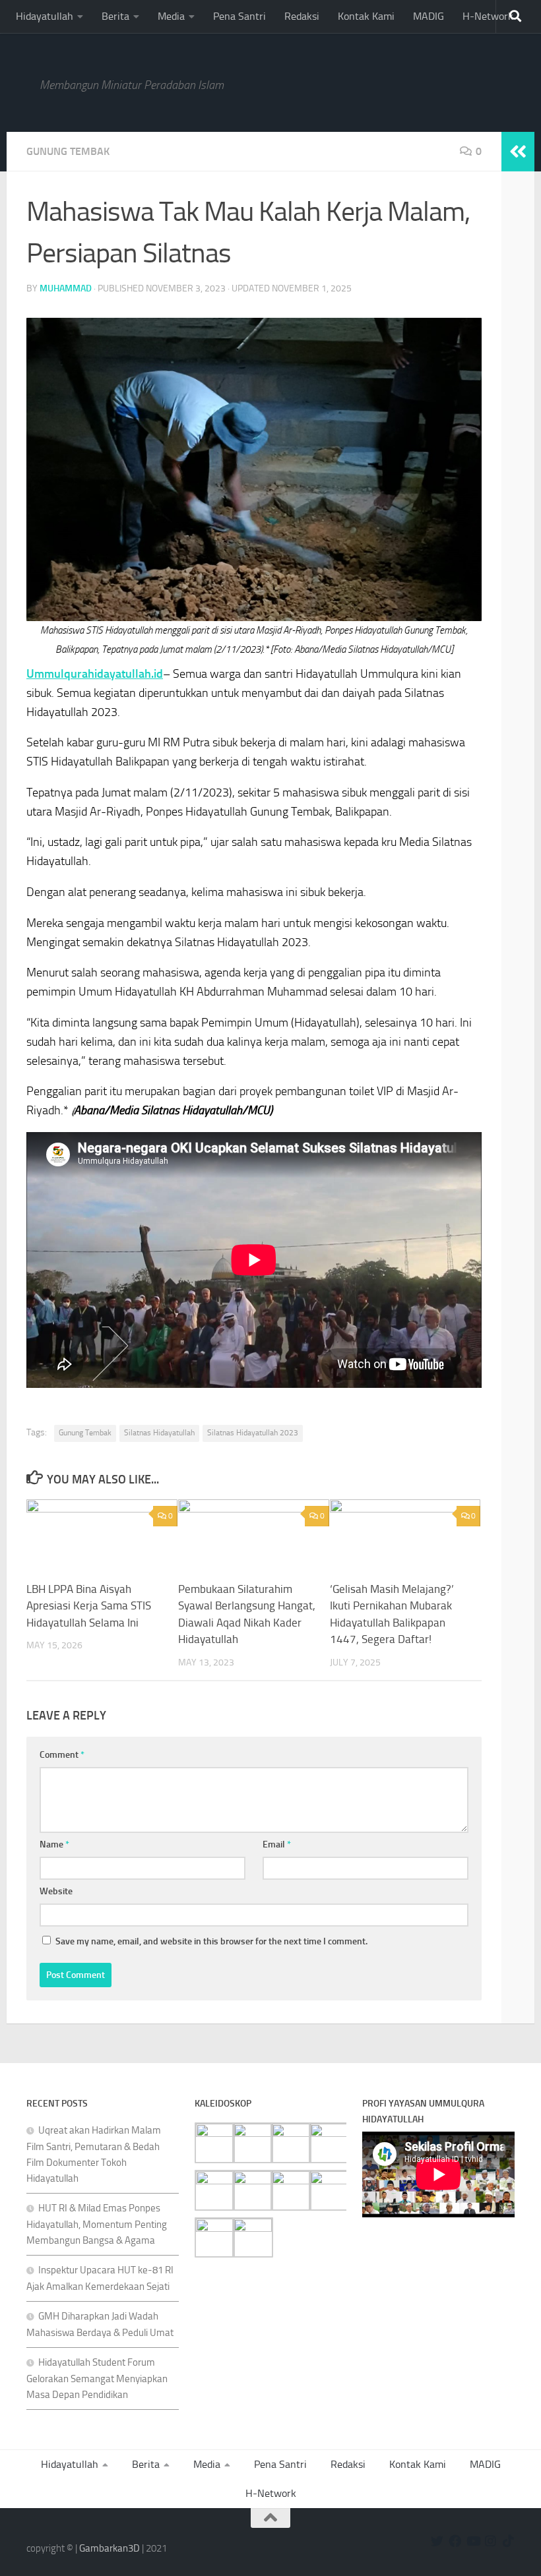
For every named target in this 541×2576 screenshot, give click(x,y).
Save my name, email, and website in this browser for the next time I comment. (211, 1941)
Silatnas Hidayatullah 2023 (253, 1433)
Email (277, 1844)
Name (54, 1844)
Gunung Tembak (68, 151)
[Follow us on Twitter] (437, 2541)
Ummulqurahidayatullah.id (95, 674)
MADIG (429, 16)
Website (56, 1891)
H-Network (488, 16)
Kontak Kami (366, 16)
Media (171, 16)
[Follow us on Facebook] (455, 2541)
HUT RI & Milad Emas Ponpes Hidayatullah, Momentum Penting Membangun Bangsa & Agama (97, 2224)
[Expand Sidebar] (518, 152)
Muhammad (66, 288)
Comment (62, 1755)
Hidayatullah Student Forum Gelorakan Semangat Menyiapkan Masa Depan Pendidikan (97, 2379)
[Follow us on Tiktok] (508, 2541)
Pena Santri (239, 16)
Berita (115, 16)
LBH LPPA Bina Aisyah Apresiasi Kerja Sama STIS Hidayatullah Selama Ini (89, 1606)
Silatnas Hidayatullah (159, 1433)
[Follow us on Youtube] (473, 2541)
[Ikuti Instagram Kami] (491, 2541)
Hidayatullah (45, 16)
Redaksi (302, 16)
